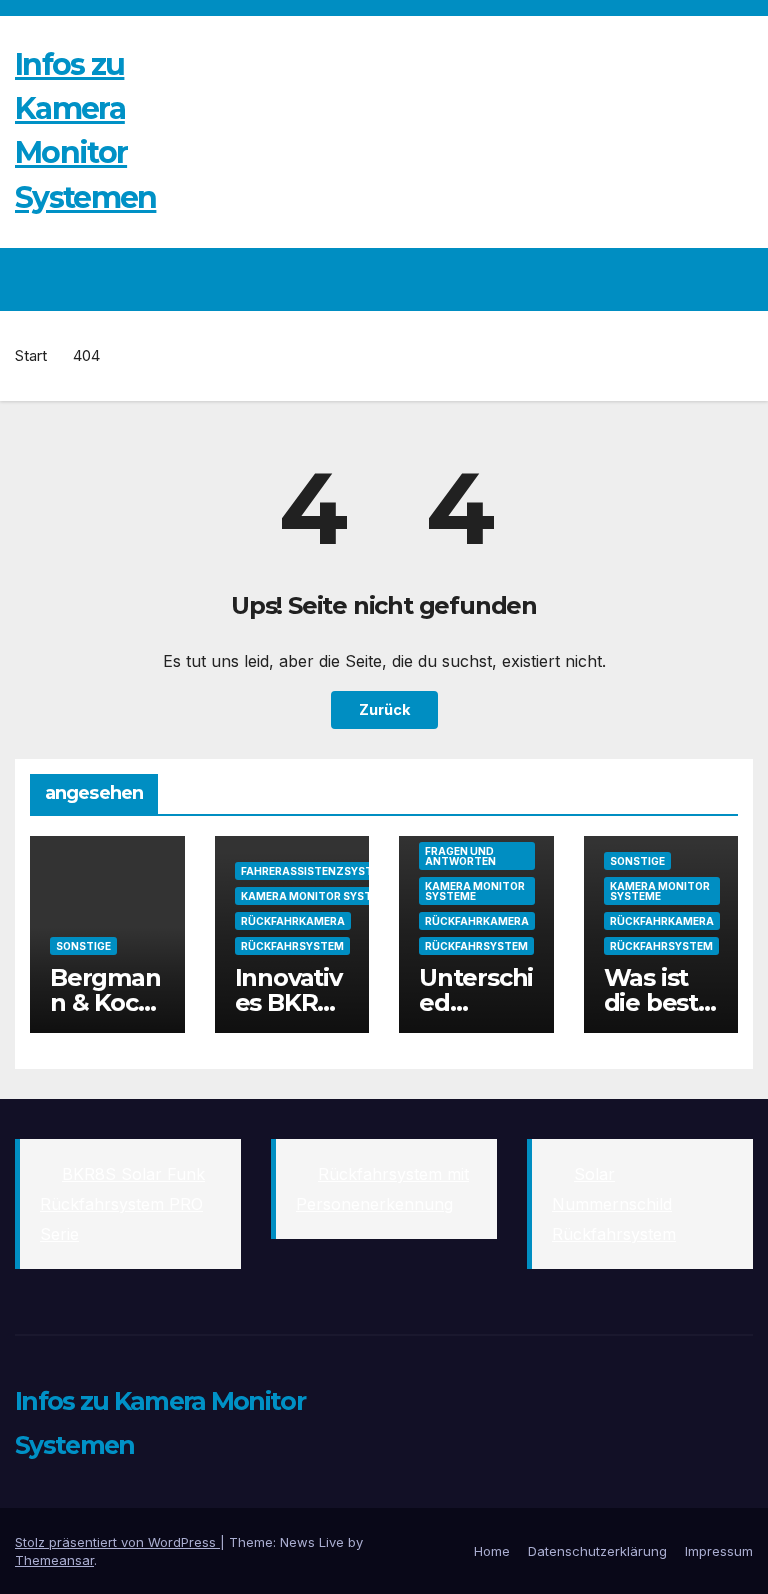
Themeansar (54, 1560)
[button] (695, 279)
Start (31, 355)
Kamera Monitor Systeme (317, 896)
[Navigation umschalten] (734, 279)
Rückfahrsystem (292, 946)
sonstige (83, 946)
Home (492, 1551)
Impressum (719, 1551)
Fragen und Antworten (460, 856)
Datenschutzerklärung (597, 1551)
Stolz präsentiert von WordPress (117, 1542)
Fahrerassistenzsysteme (318, 871)
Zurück (384, 709)
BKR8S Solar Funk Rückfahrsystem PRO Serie (122, 1204)
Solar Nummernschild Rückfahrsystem (614, 1204)
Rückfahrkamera (293, 921)
